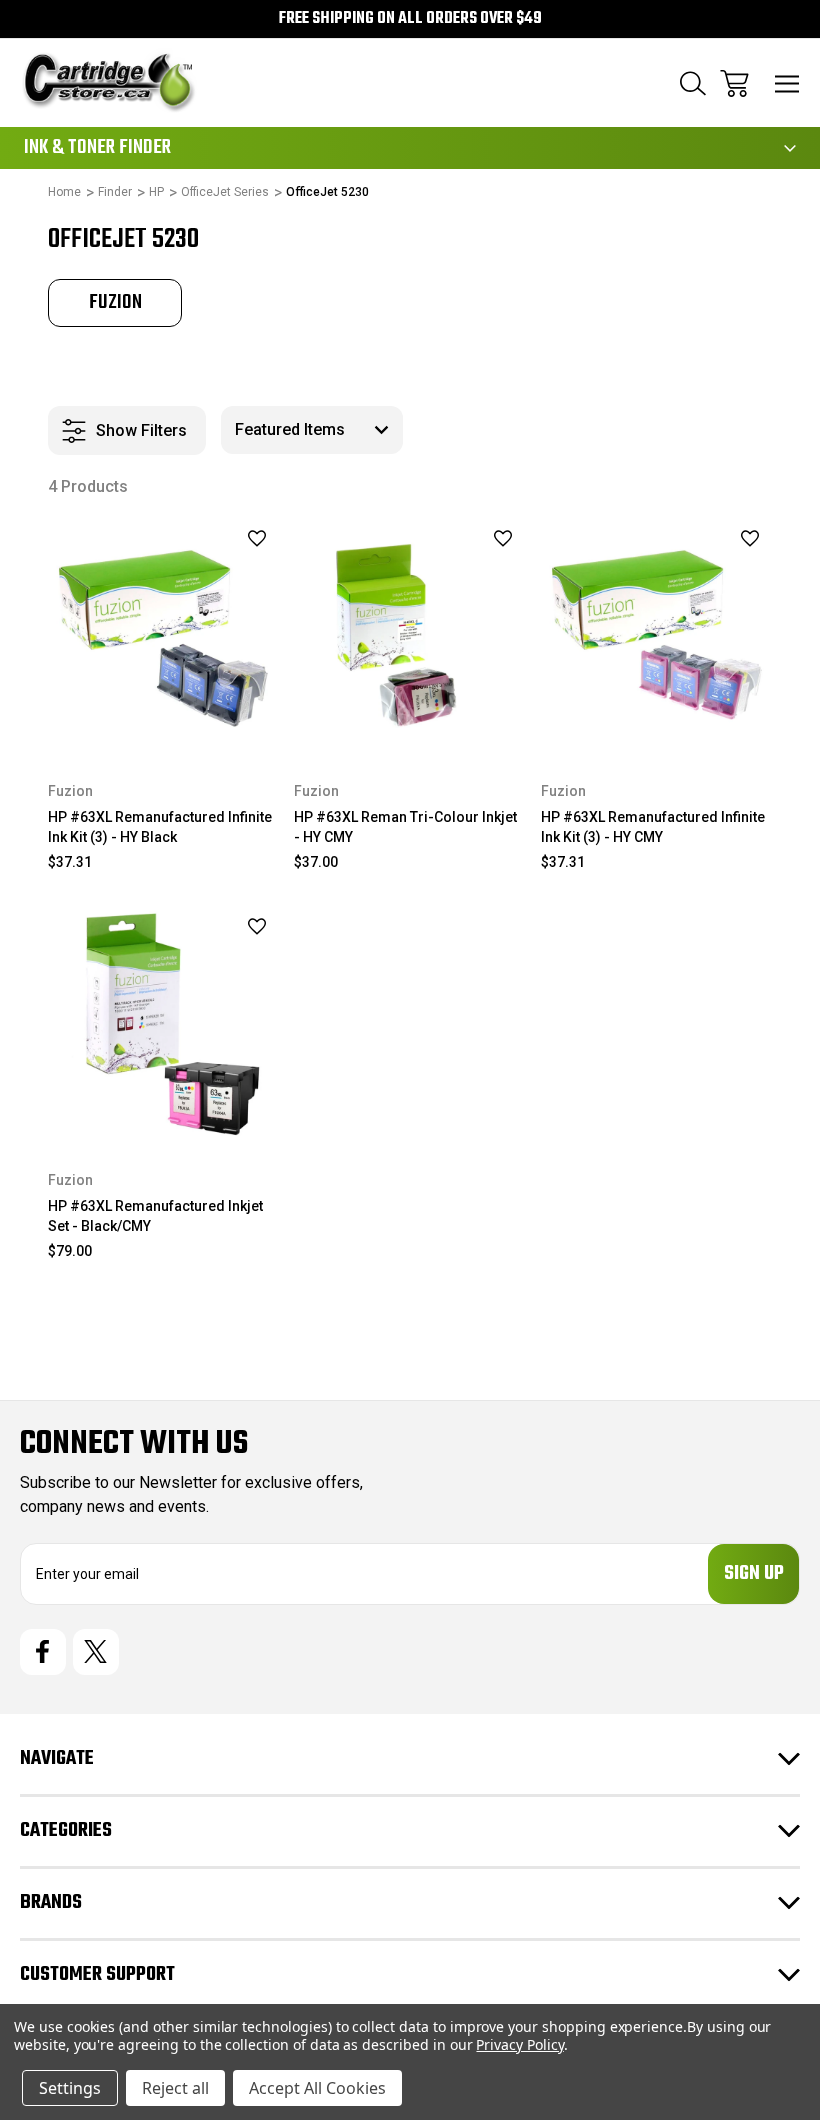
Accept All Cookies (317, 2088)
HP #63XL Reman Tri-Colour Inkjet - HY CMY (405, 827)
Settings (70, 2088)
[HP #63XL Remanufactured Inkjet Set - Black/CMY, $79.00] (163, 1023)
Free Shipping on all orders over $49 (410, 19)
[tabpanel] (115, 303)
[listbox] (312, 430)
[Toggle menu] (787, 83)
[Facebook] (43, 1652)
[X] (96, 1652)
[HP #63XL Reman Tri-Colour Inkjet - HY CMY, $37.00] (409, 635)
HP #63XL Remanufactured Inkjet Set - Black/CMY (155, 1216)
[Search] (693, 83)
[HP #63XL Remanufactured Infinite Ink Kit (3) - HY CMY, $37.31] (656, 635)
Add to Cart (163, 1113)
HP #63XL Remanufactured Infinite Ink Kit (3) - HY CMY (653, 827)
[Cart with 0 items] (734, 83)
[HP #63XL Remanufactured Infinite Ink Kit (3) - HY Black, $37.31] (163, 635)
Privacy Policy (519, 2044)
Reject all (175, 2088)
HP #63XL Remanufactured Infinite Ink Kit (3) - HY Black (160, 827)
